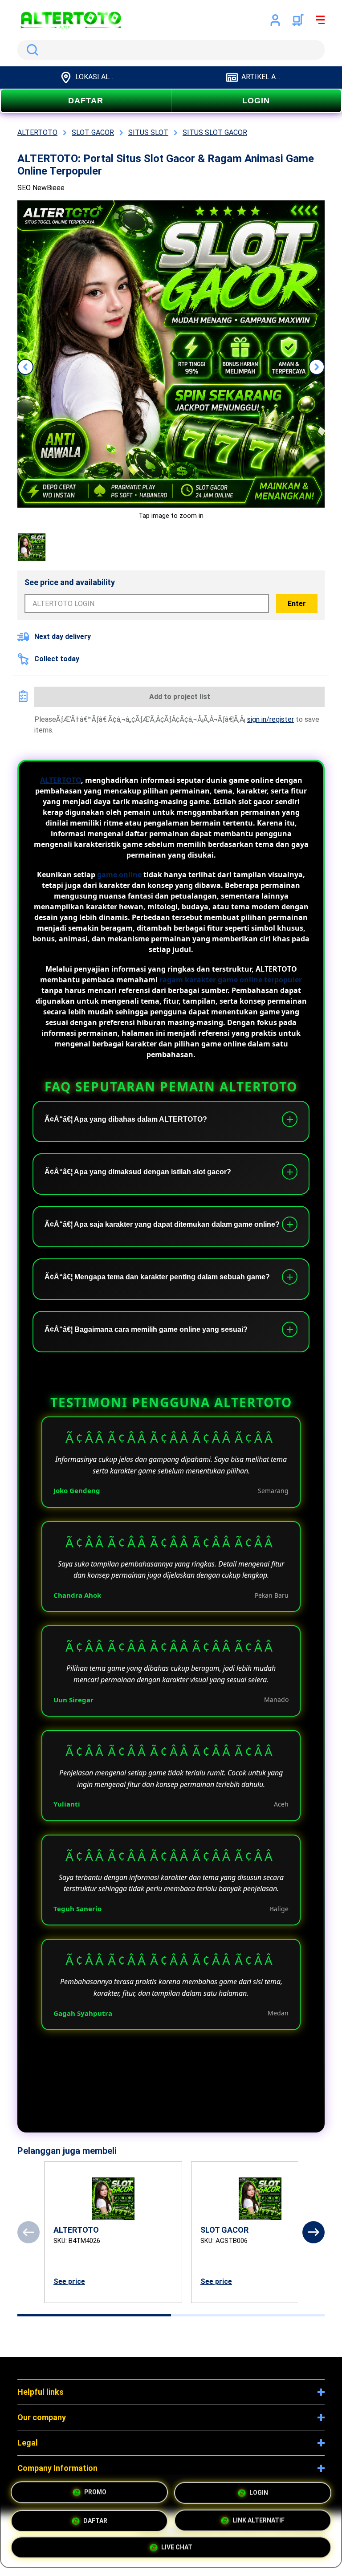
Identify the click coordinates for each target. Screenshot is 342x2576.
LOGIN (256, 101)
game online (119, 875)
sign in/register (271, 719)
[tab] (94, 2315)
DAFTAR (86, 101)
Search (31, 50)
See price (69, 2281)
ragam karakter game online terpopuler (231, 980)
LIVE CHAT (177, 2546)
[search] (171, 50)
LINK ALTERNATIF (259, 2517)
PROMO (95, 2491)
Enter (297, 604)
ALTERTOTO (61, 780)
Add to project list (180, 697)
